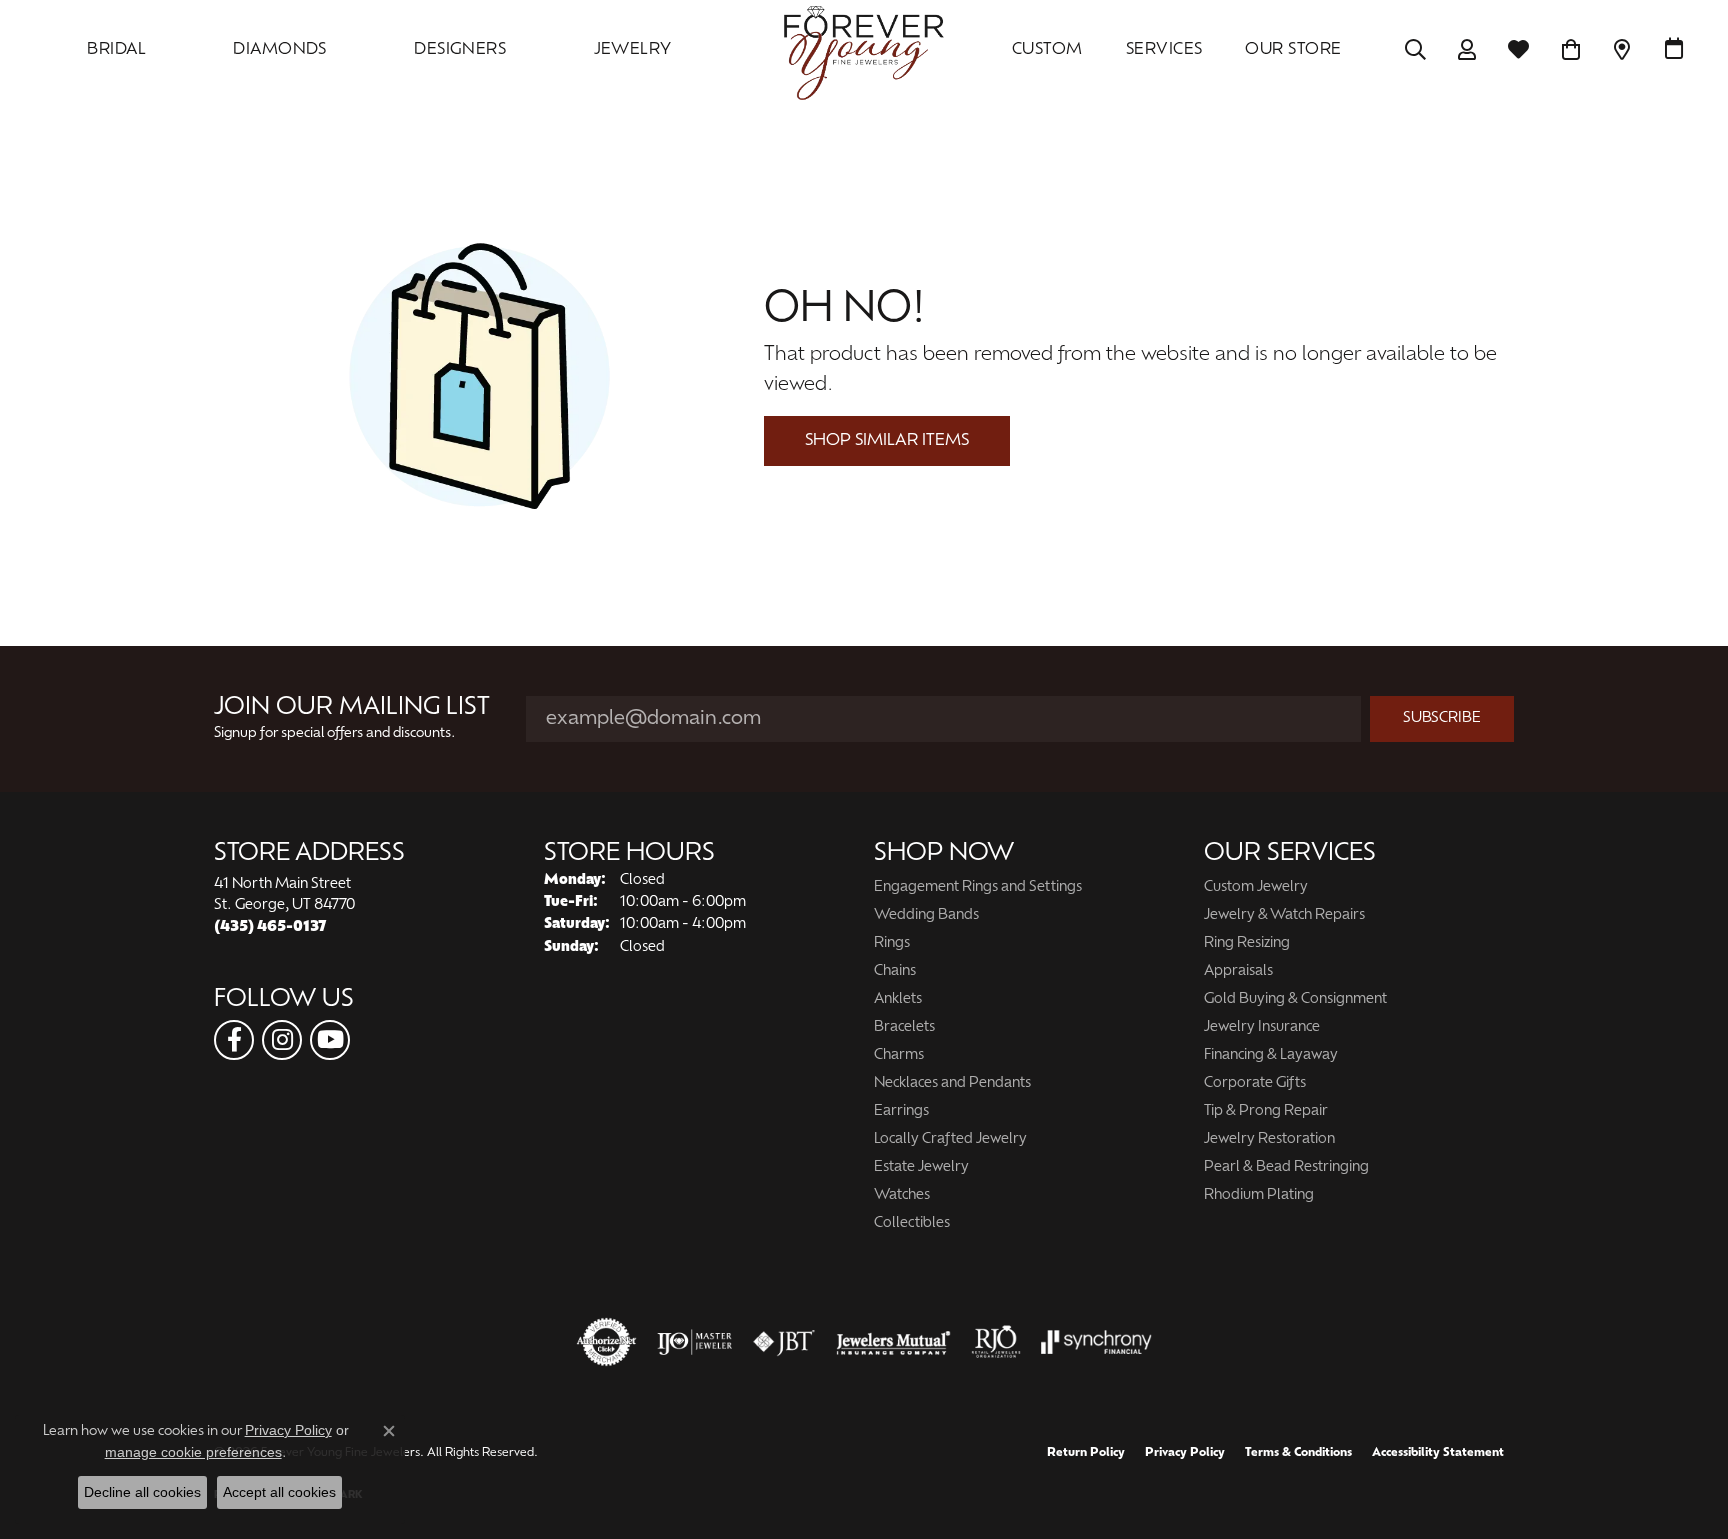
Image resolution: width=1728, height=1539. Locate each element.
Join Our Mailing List (352, 708)
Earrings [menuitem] (901, 1111)
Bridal (116, 50)
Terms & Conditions (1298, 1453)
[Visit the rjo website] (996, 1342)
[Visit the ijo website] (694, 1342)
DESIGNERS (460, 50)
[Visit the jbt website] (784, 1342)
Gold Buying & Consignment (1295, 999)
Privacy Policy (1185, 1453)
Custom (1047, 50)
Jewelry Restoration (1269, 1139)
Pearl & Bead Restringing (1286, 1167)
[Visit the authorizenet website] (607, 1342)
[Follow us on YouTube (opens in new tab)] (330, 1040)
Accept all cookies (279, 1492)
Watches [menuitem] (902, 1195)
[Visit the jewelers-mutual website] (893, 1342)
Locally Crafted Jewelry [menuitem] (950, 1139)
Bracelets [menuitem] (904, 1027)
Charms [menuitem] (899, 1055)
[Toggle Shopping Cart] (1570, 50)
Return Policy (1086, 1453)
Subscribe (1442, 718)
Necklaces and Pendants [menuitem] (952, 1083)
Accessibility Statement (1438, 1453)
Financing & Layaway (1271, 1055)
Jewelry (633, 50)
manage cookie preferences (193, 1452)
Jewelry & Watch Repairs (1284, 915)
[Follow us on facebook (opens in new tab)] (234, 1040)
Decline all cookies (142, 1492)
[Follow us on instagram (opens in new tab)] (282, 1040)
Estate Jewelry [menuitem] (921, 1167)
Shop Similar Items (887, 441)
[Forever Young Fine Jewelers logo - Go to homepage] (864, 50)
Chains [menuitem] (895, 971)
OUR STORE (1293, 50)
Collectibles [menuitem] (912, 1223)
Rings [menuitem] (892, 943)
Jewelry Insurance (1262, 1027)
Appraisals (1238, 971)
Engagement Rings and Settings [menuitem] (978, 887)
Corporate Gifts (1255, 1083)
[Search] (1415, 50)
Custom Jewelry (1256, 887)
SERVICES (1164, 50)
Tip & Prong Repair (1266, 1111)
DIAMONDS (280, 50)
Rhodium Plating (1259, 1195)
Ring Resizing (1247, 943)
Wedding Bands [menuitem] (926, 915)
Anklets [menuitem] (898, 999)
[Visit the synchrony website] (1096, 1342)
